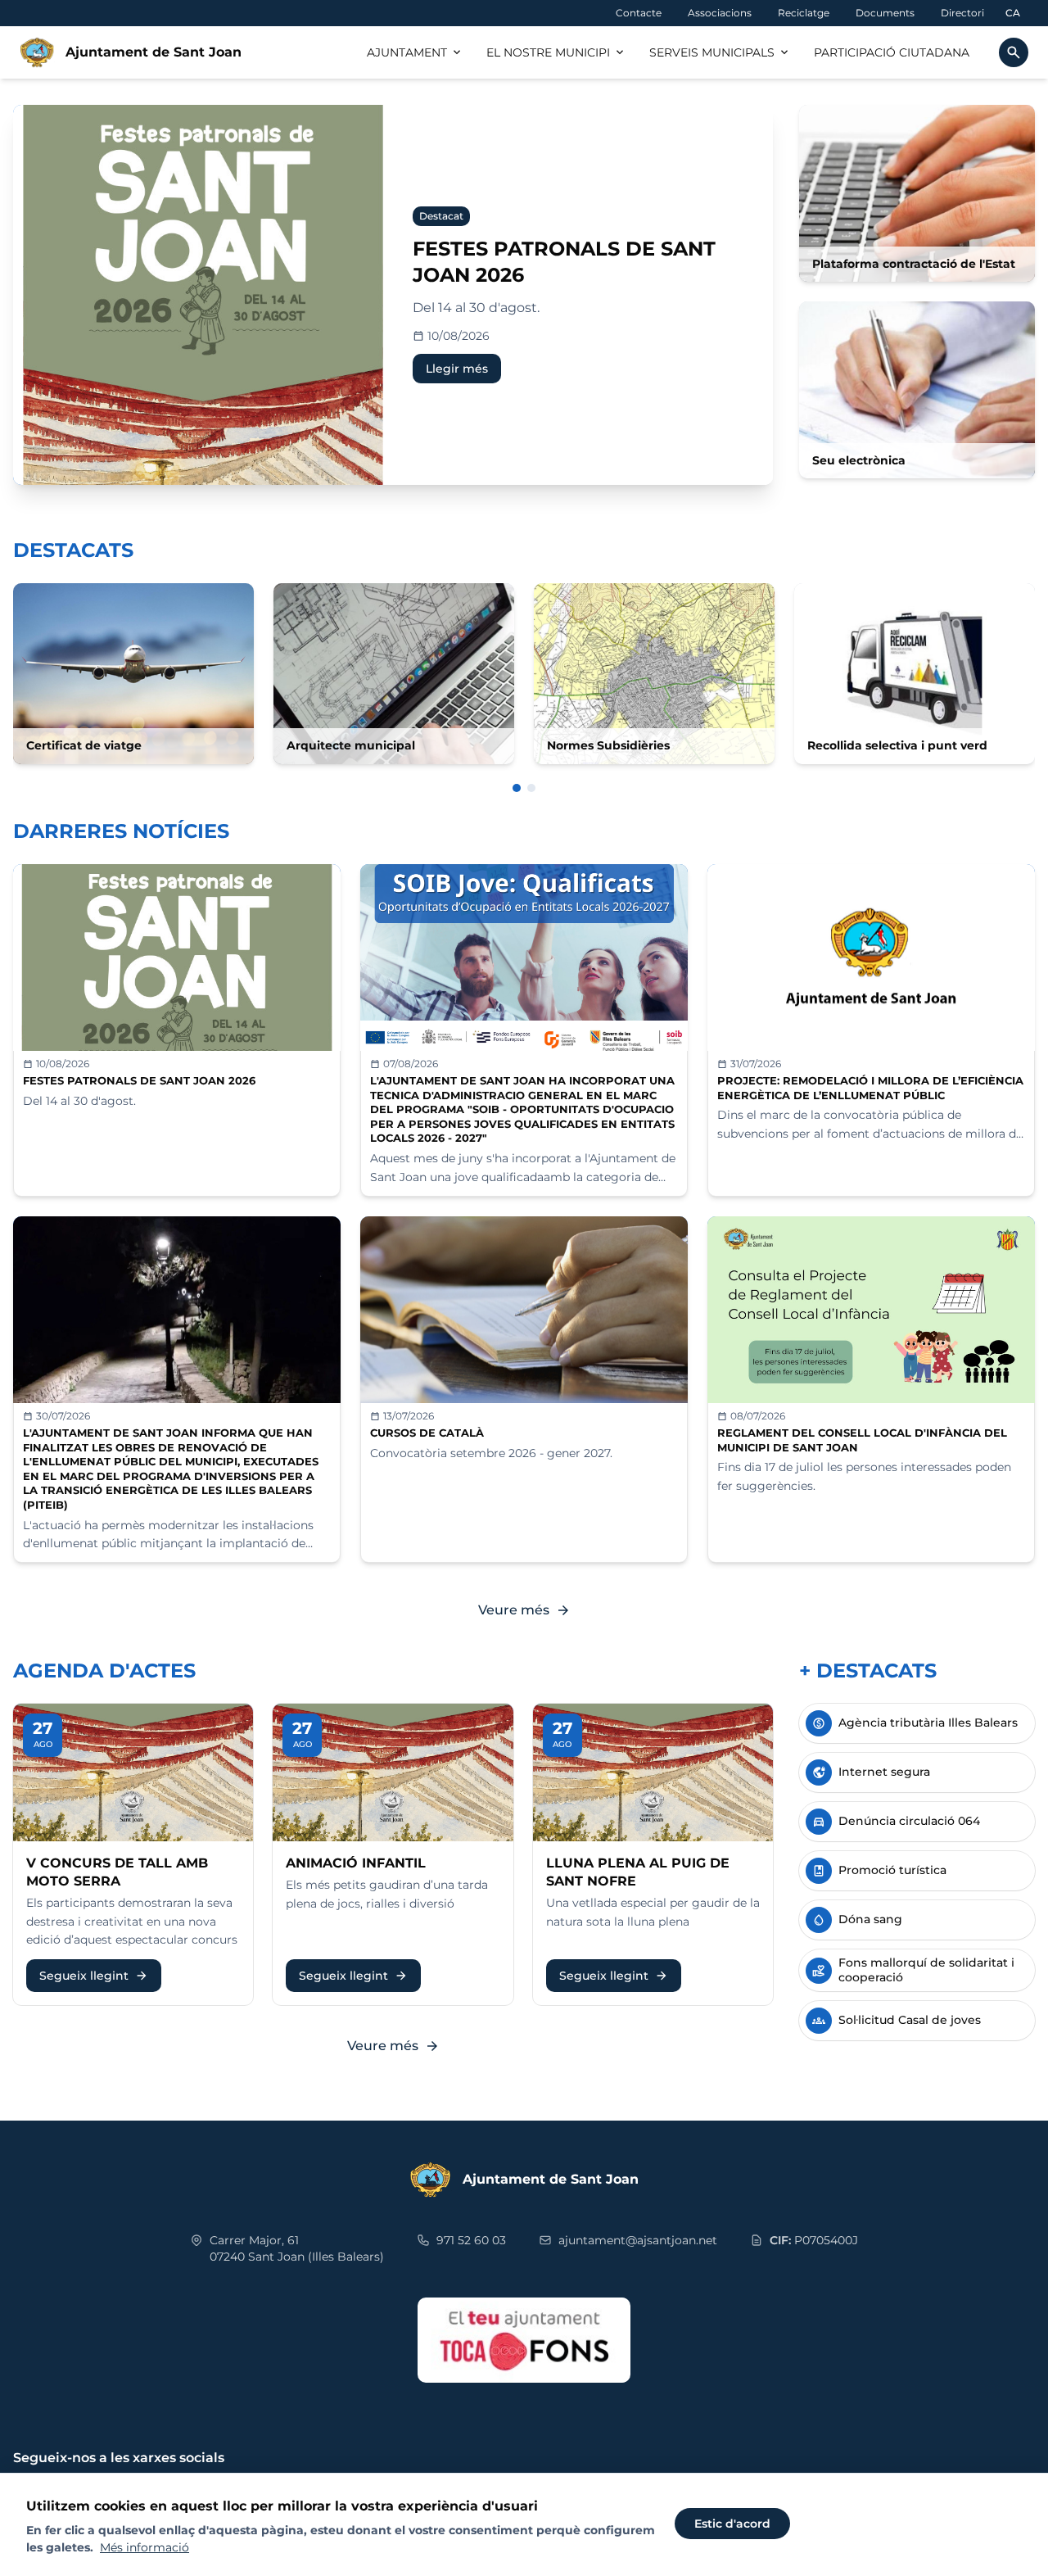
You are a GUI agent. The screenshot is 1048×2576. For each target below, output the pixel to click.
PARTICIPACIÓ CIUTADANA (892, 52)
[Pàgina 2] (531, 788)
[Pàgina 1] (517, 788)
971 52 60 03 (471, 2240)
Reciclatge (804, 13)
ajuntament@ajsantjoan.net (638, 2240)
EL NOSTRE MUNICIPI (556, 52)
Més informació (145, 2547)
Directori (962, 13)
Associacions (720, 13)
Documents (885, 13)
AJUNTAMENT (415, 52)
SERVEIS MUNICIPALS (720, 52)
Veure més (524, 1610)
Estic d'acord (732, 2524)
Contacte (639, 13)
